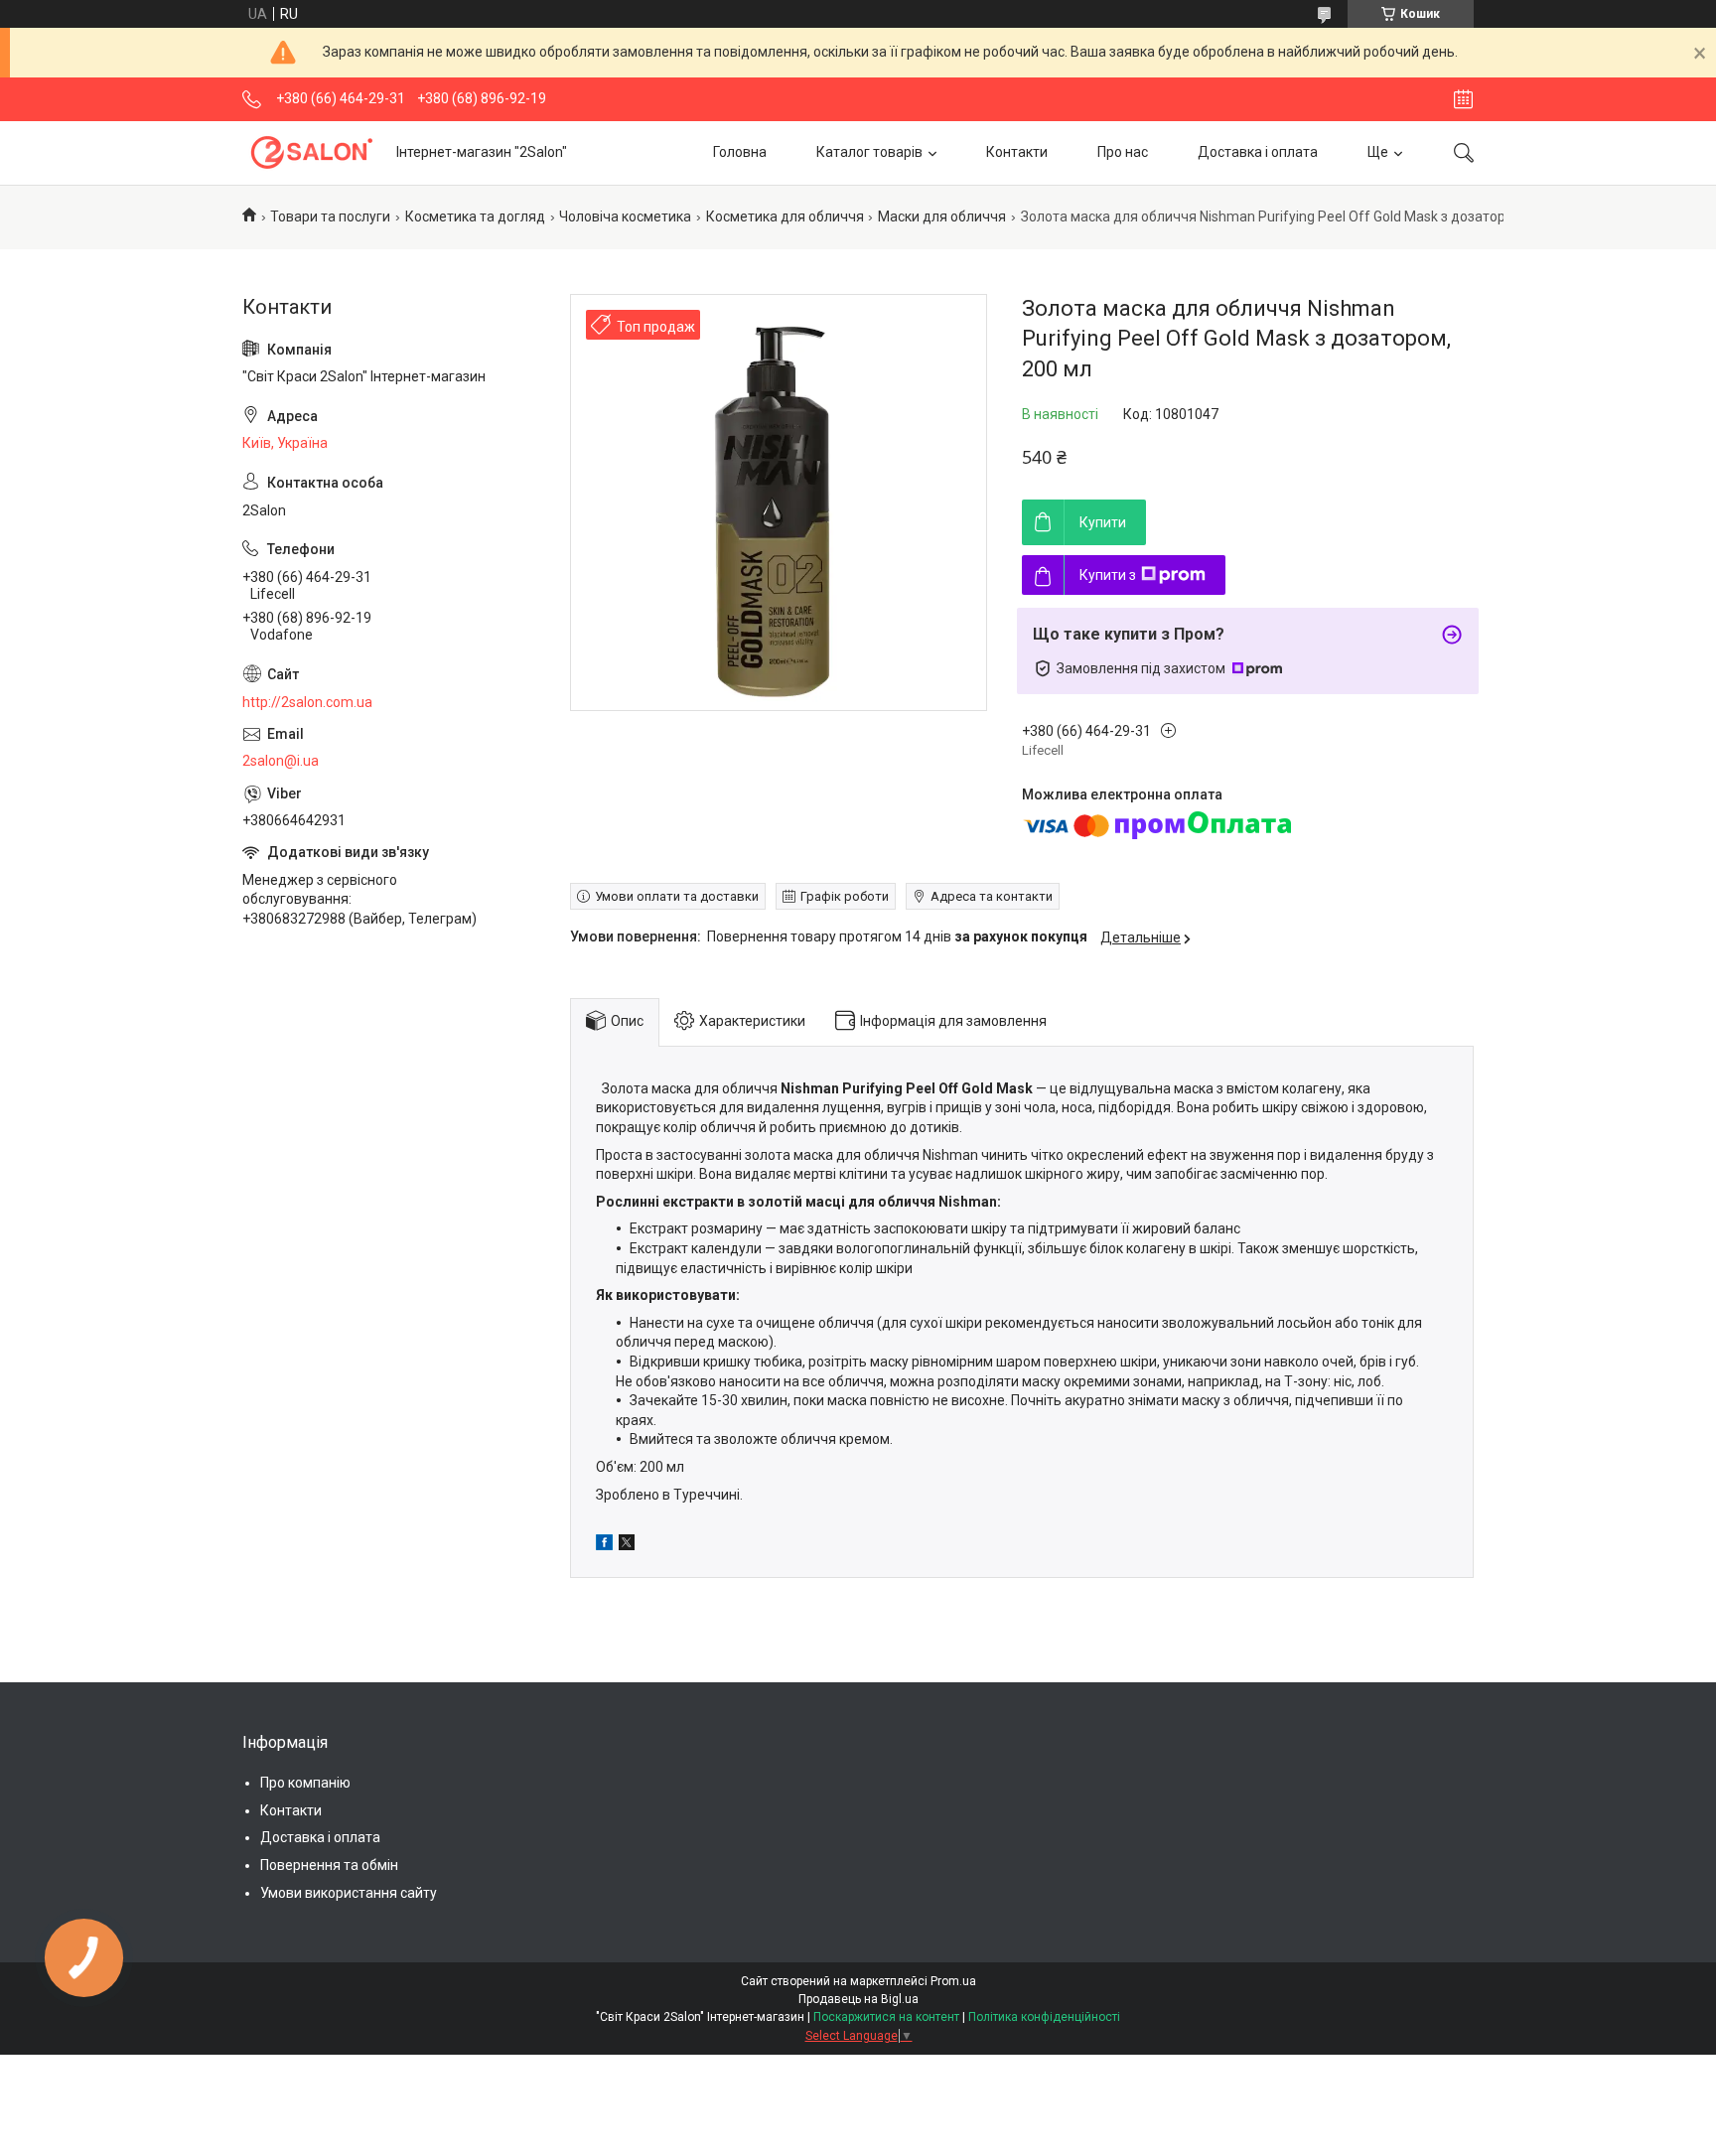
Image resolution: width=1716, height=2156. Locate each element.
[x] (627, 1545)
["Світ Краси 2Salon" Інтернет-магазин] (312, 152)
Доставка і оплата (1258, 152)
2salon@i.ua (281, 761)
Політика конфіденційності (1044, 2017)
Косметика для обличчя (785, 216)
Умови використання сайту (349, 1893)
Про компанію (305, 1783)
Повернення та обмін (329, 1865)
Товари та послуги (330, 216)
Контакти (1017, 152)
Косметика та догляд (475, 216)
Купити (1103, 522)
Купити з (1108, 575)
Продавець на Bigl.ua (858, 1999)
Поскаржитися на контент (886, 2017)
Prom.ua (953, 1981)
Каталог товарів (869, 152)
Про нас (1123, 152)
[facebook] (604, 1545)
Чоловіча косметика (625, 216)
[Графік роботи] (1463, 99)
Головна (740, 152)
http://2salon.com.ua (307, 702)
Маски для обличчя (942, 216)
